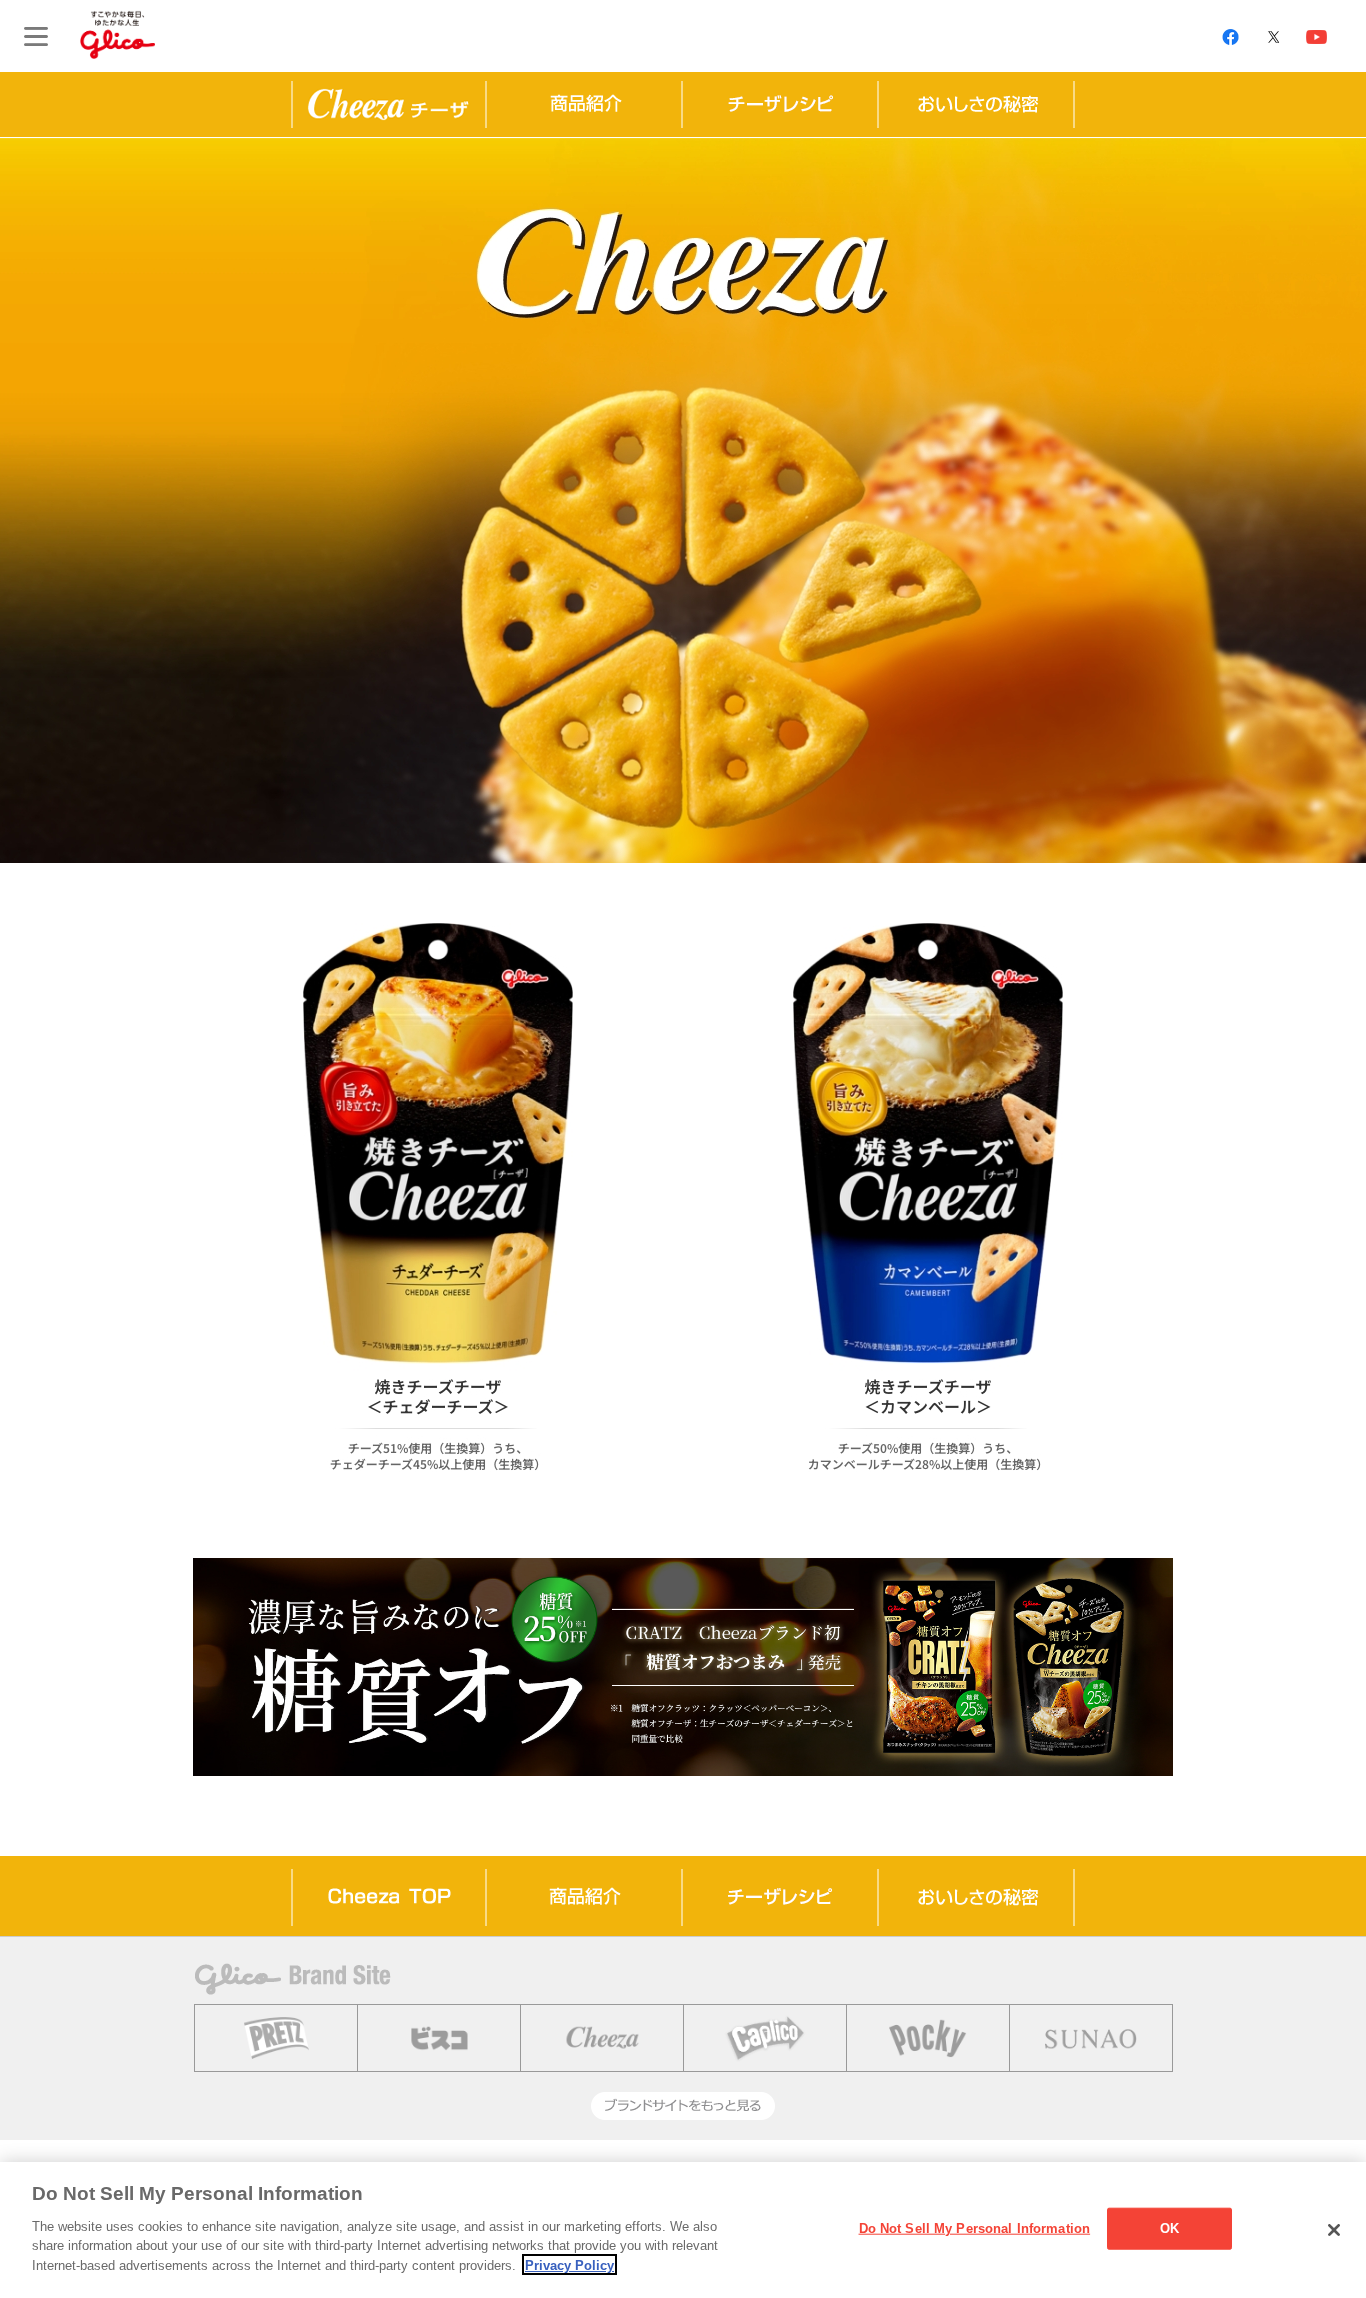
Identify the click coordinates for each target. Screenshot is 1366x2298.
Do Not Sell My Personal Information (975, 2227)
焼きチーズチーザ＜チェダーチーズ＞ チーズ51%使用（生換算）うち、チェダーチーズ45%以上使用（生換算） (438, 1203)
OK (1169, 2227)
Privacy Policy (569, 2264)
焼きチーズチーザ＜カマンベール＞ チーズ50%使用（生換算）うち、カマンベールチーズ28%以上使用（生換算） (928, 1210)
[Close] (1334, 2230)
